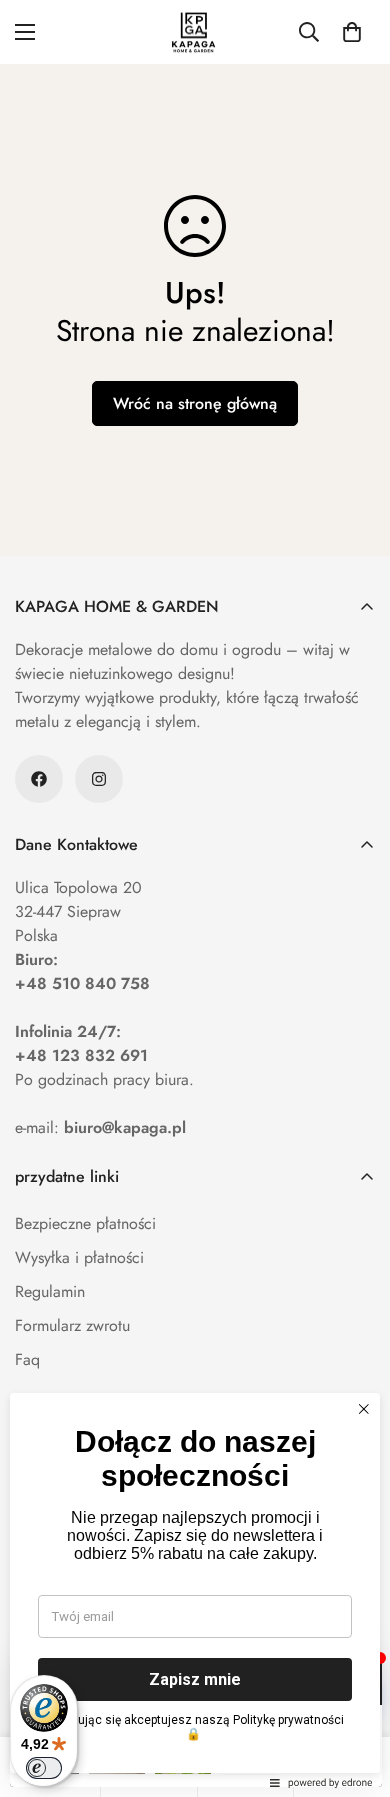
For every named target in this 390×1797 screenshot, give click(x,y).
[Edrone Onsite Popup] (195, 898)
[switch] (44, 1768)
